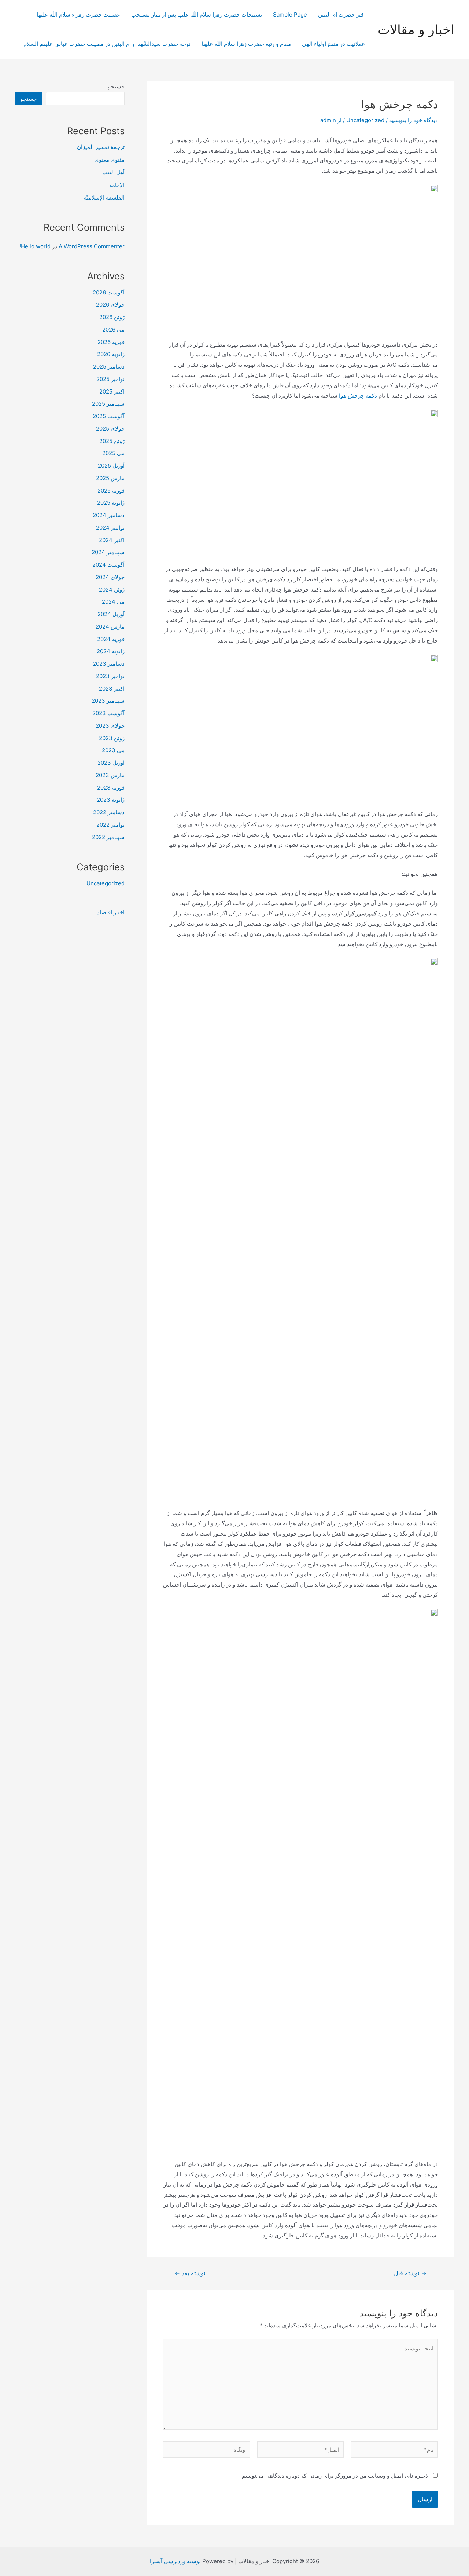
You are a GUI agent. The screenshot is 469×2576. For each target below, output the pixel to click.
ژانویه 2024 (111, 651)
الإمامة (117, 185)
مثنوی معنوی (110, 160)
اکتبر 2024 (112, 540)
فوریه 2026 (111, 342)
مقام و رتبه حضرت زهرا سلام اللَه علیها (246, 44)
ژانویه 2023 (111, 800)
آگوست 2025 (109, 416)
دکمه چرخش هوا (359, 396)
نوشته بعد (190, 2273)
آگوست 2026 (109, 292)
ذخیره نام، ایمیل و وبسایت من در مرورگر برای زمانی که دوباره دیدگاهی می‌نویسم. (334, 2476)
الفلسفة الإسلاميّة (104, 197)
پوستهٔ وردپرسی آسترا (175, 2561)
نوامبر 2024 (110, 528)
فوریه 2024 (111, 639)
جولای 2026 (110, 305)
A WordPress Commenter (92, 246)
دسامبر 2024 (109, 515)
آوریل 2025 (111, 466)
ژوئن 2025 (112, 441)
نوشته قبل (410, 2273)
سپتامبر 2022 (108, 837)
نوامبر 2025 (110, 379)
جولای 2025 (110, 429)
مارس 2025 (110, 478)
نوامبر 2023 (110, 676)
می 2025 (113, 453)
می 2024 (113, 602)
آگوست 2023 (108, 713)
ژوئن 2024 (112, 590)
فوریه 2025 (111, 491)
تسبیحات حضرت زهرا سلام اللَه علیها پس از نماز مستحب (197, 14)
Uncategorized (365, 120)
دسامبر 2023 (109, 664)
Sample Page (290, 14)
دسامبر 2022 (109, 812)
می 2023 (113, 750)
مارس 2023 (110, 775)
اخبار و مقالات (416, 29)
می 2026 (113, 330)
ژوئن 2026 (112, 317)
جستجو (116, 86)
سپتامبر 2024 (108, 552)
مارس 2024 (110, 627)
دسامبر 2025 (109, 367)
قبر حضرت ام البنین (341, 14)
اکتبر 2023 (112, 689)
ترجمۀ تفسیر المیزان (101, 147)
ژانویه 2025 (111, 503)
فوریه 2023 (111, 788)
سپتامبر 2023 (108, 701)
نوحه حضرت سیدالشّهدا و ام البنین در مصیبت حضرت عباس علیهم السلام (107, 44)
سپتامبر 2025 (108, 404)
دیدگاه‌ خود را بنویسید (413, 120)
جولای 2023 (110, 726)
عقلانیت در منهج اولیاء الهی (333, 44)
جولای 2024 (110, 577)
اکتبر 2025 (112, 391)
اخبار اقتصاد (111, 912)
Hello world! (35, 246)
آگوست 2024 (108, 565)
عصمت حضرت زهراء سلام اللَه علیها (78, 14)
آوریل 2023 (111, 763)
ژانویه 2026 (111, 354)
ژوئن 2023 (112, 738)
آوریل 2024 (111, 614)
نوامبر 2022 (110, 825)
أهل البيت (113, 172)
